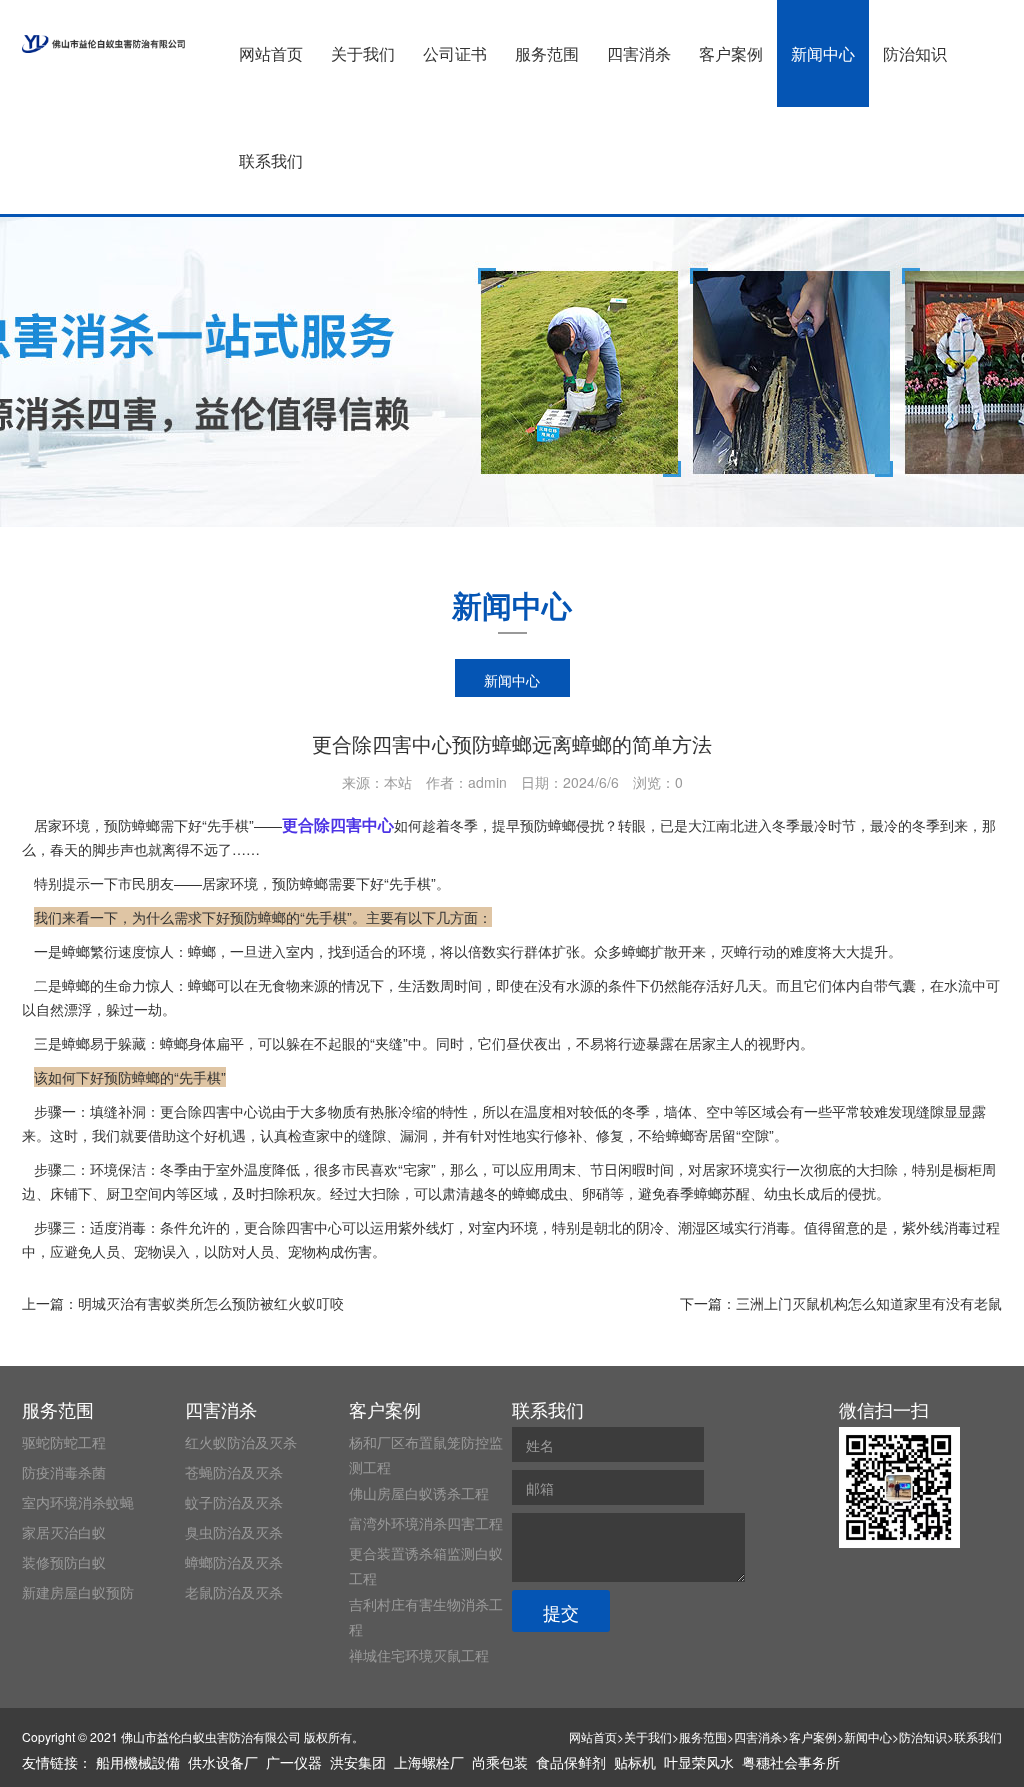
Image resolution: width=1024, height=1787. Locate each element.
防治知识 (915, 53)
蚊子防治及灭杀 (234, 1502)
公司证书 (455, 53)
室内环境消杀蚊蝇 (78, 1502)
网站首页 (271, 53)
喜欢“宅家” (403, 1169)
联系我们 (271, 160)
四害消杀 (639, 53)
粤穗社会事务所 (791, 1762)
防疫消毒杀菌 (64, 1472)
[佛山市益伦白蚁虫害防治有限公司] (103, 44)
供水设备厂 (223, 1762)
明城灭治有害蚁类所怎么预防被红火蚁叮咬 (211, 1303)
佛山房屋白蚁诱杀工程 (419, 1493)
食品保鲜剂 (571, 1762)
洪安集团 (358, 1762)
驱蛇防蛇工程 (64, 1442)
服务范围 (547, 53)
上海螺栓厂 (429, 1762)
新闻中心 (823, 53)
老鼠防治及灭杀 (234, 1592)
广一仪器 (294, 1762)
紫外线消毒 (937, 1227)
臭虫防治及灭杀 (234, 1532)
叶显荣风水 (699, 1762)
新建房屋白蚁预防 (78, 1592)
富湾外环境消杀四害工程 (426, 1523)
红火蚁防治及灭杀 (241, 1442)
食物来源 (300, 985)
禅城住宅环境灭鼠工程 (419, 1655)
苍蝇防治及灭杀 (234, 1472)
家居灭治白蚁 (64, 1532)
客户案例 (731, 53)
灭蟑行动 (748, 951)
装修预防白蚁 (64, 1562)
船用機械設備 (138, 1762)
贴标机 (635, 1762)
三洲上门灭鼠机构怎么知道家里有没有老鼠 (869, 1303)
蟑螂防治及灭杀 (234, 1562)
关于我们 (363, 53)
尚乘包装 (500, 1762)
